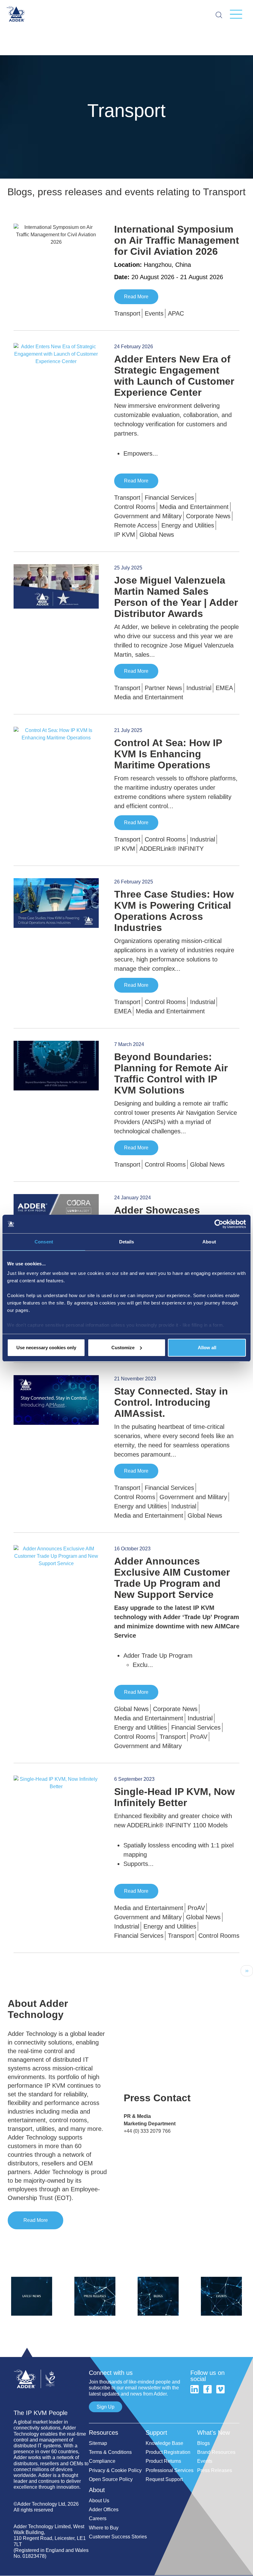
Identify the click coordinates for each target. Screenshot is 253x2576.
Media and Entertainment (194, 507)
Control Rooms (135, 507)
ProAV (199, 1737)
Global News (157, 535)
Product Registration (168, 2452)
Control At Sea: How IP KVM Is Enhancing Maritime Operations (168, 754)
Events (154, 313)
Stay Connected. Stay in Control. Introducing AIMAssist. (171, 1402)
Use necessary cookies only (46, 1348)
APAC (176, 313)
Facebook (207, 2389)
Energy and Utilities (188, 525)
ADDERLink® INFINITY (172, 849)
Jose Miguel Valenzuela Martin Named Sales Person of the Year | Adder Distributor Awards (176, 597)
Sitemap (98, 2443)
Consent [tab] (44, 1242)
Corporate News (208, 516)
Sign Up (106, 2407)
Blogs (203, 2443)
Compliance (102, 2461)
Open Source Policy (111, 2479)
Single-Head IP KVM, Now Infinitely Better (174, 1797)
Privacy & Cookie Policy (115, 2470)
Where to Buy (104, 2528)
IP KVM (125, 535)
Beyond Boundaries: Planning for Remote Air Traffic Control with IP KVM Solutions (171, 1073)
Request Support (164, 2479)
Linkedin (195, 2389)
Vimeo (220, 2389)
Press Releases (215, 2470)
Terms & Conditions (110, 2452)
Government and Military (148, 516)
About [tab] (209, 1242)
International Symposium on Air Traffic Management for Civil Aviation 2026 (177, 240)
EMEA (224, 688)
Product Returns (163, 2461)
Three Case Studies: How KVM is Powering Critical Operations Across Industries (174, 911)
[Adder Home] (51, 2367)
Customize (123, 1348)
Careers (98, 2518)
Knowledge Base (164, 2443)
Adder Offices (104, 2510)
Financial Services (169, 498)
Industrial (199, 688)
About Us (99, 2501)
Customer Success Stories (118, 2537)
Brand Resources (216, 2452)
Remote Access (136, 525)
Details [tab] (127, 1242)
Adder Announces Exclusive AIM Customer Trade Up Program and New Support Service (172, 1578)
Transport (127, 313)
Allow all (207, 1348)
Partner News (163, 688)
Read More (136, 297)
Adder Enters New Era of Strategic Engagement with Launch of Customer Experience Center (174, 376)
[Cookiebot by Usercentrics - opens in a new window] (219, 1224)
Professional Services (170, 2470)
